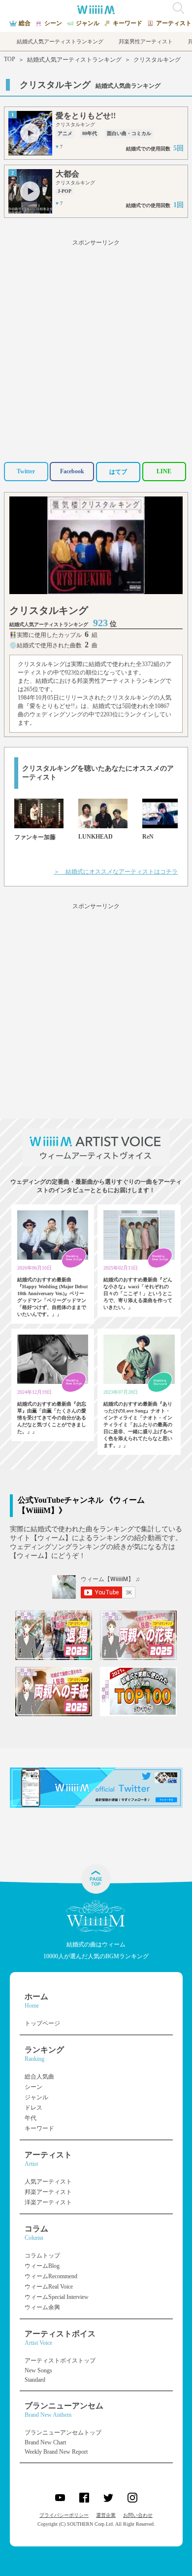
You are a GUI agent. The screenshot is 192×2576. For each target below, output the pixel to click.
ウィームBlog (42, 2266)
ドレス (33, 2108)
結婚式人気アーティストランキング (74, 60)
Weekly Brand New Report (56, 2452)
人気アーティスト (48, 2182)
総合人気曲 (39, 2077)
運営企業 (106, 2515)
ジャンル (36, 2097)
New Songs (38, 2370)
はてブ (118, 472)
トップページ (42, 2023)
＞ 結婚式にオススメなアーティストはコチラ (116, 872)
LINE (164, 471)
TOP (10, 59)
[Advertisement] (96, 349)
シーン (33, 2087)
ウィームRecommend (51, 2276)
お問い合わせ (138, 2515)
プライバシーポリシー (64, 2515)
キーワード (39, 2128)
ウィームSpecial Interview (57, 2297)
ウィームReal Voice (49, 2287)
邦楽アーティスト (48, 2192)
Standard (35, 2380)
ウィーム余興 (42, 2307)
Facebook (72, 471)
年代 (31, 2118)
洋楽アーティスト (48, 2202)
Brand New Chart (45, 2442)
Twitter (26, 471)
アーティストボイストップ (60, 2361)
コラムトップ (42, 2256)
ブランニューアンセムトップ (63, 2433)
